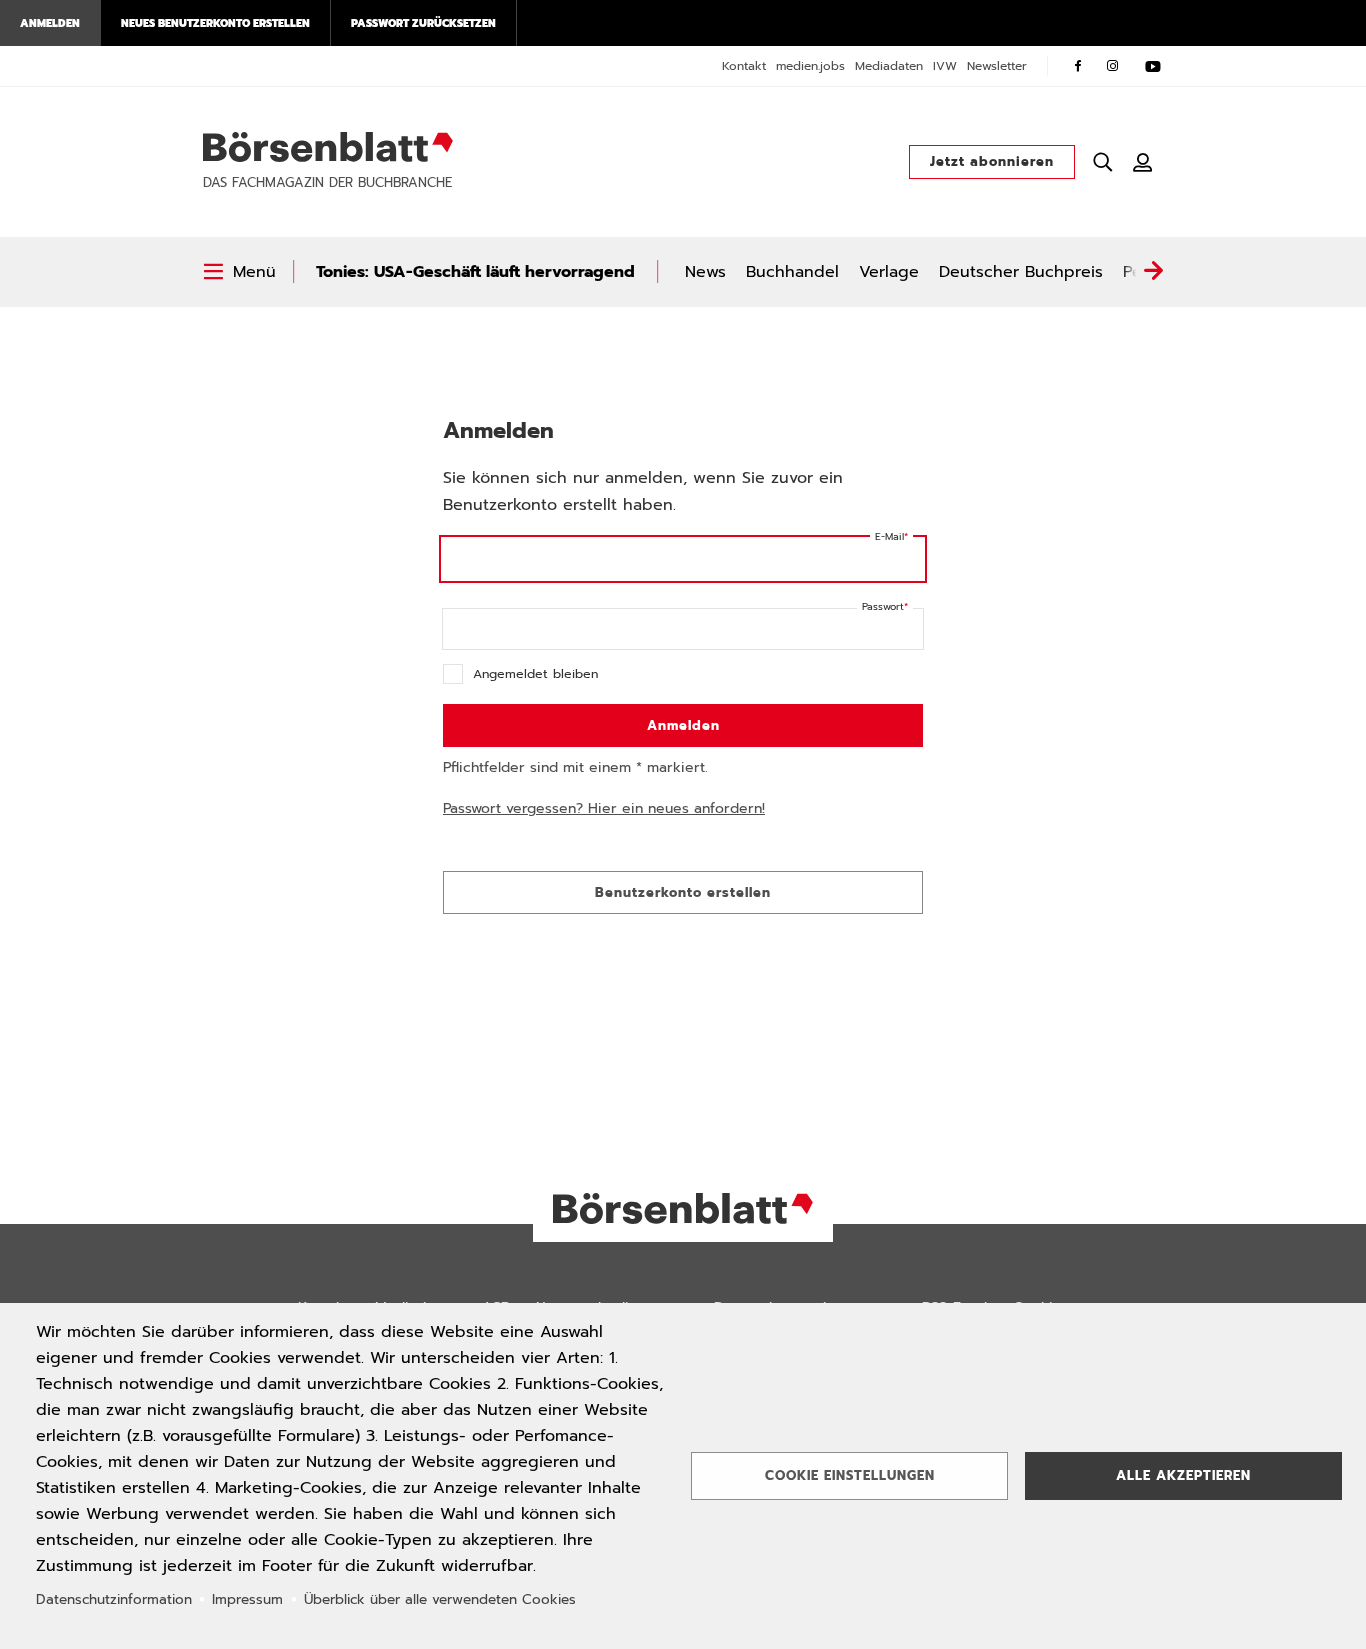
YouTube (1153, 66)
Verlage (889, 272)
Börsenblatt (328, 147)
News (705, 272)
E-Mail (889, 536)
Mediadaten (889, 66)
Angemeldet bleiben (535, 673)
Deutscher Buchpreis (1021, 272)
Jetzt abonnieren (992, 161)
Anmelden (50, 23)
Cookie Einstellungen (850, 1475)
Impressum (247, 1599)
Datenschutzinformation (114, 1599)
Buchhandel (792, 272)
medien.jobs (810, 66)
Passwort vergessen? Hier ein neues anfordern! (604, 808)
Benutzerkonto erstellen (683, 892)
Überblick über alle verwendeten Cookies (440, 1599)
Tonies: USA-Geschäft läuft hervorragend (475, 272)
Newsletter (997, 66)
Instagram (1113, 66)
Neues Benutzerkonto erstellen (215, 23)
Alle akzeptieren (1183, 1475)
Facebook (1078, 66)
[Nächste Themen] (1153, 272)
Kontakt (744, 66)
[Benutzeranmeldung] (1143, 162)
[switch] (239, 272)
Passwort (883, 606)
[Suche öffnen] (1103, 162)
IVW (945, 66)
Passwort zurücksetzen (423, 23)
